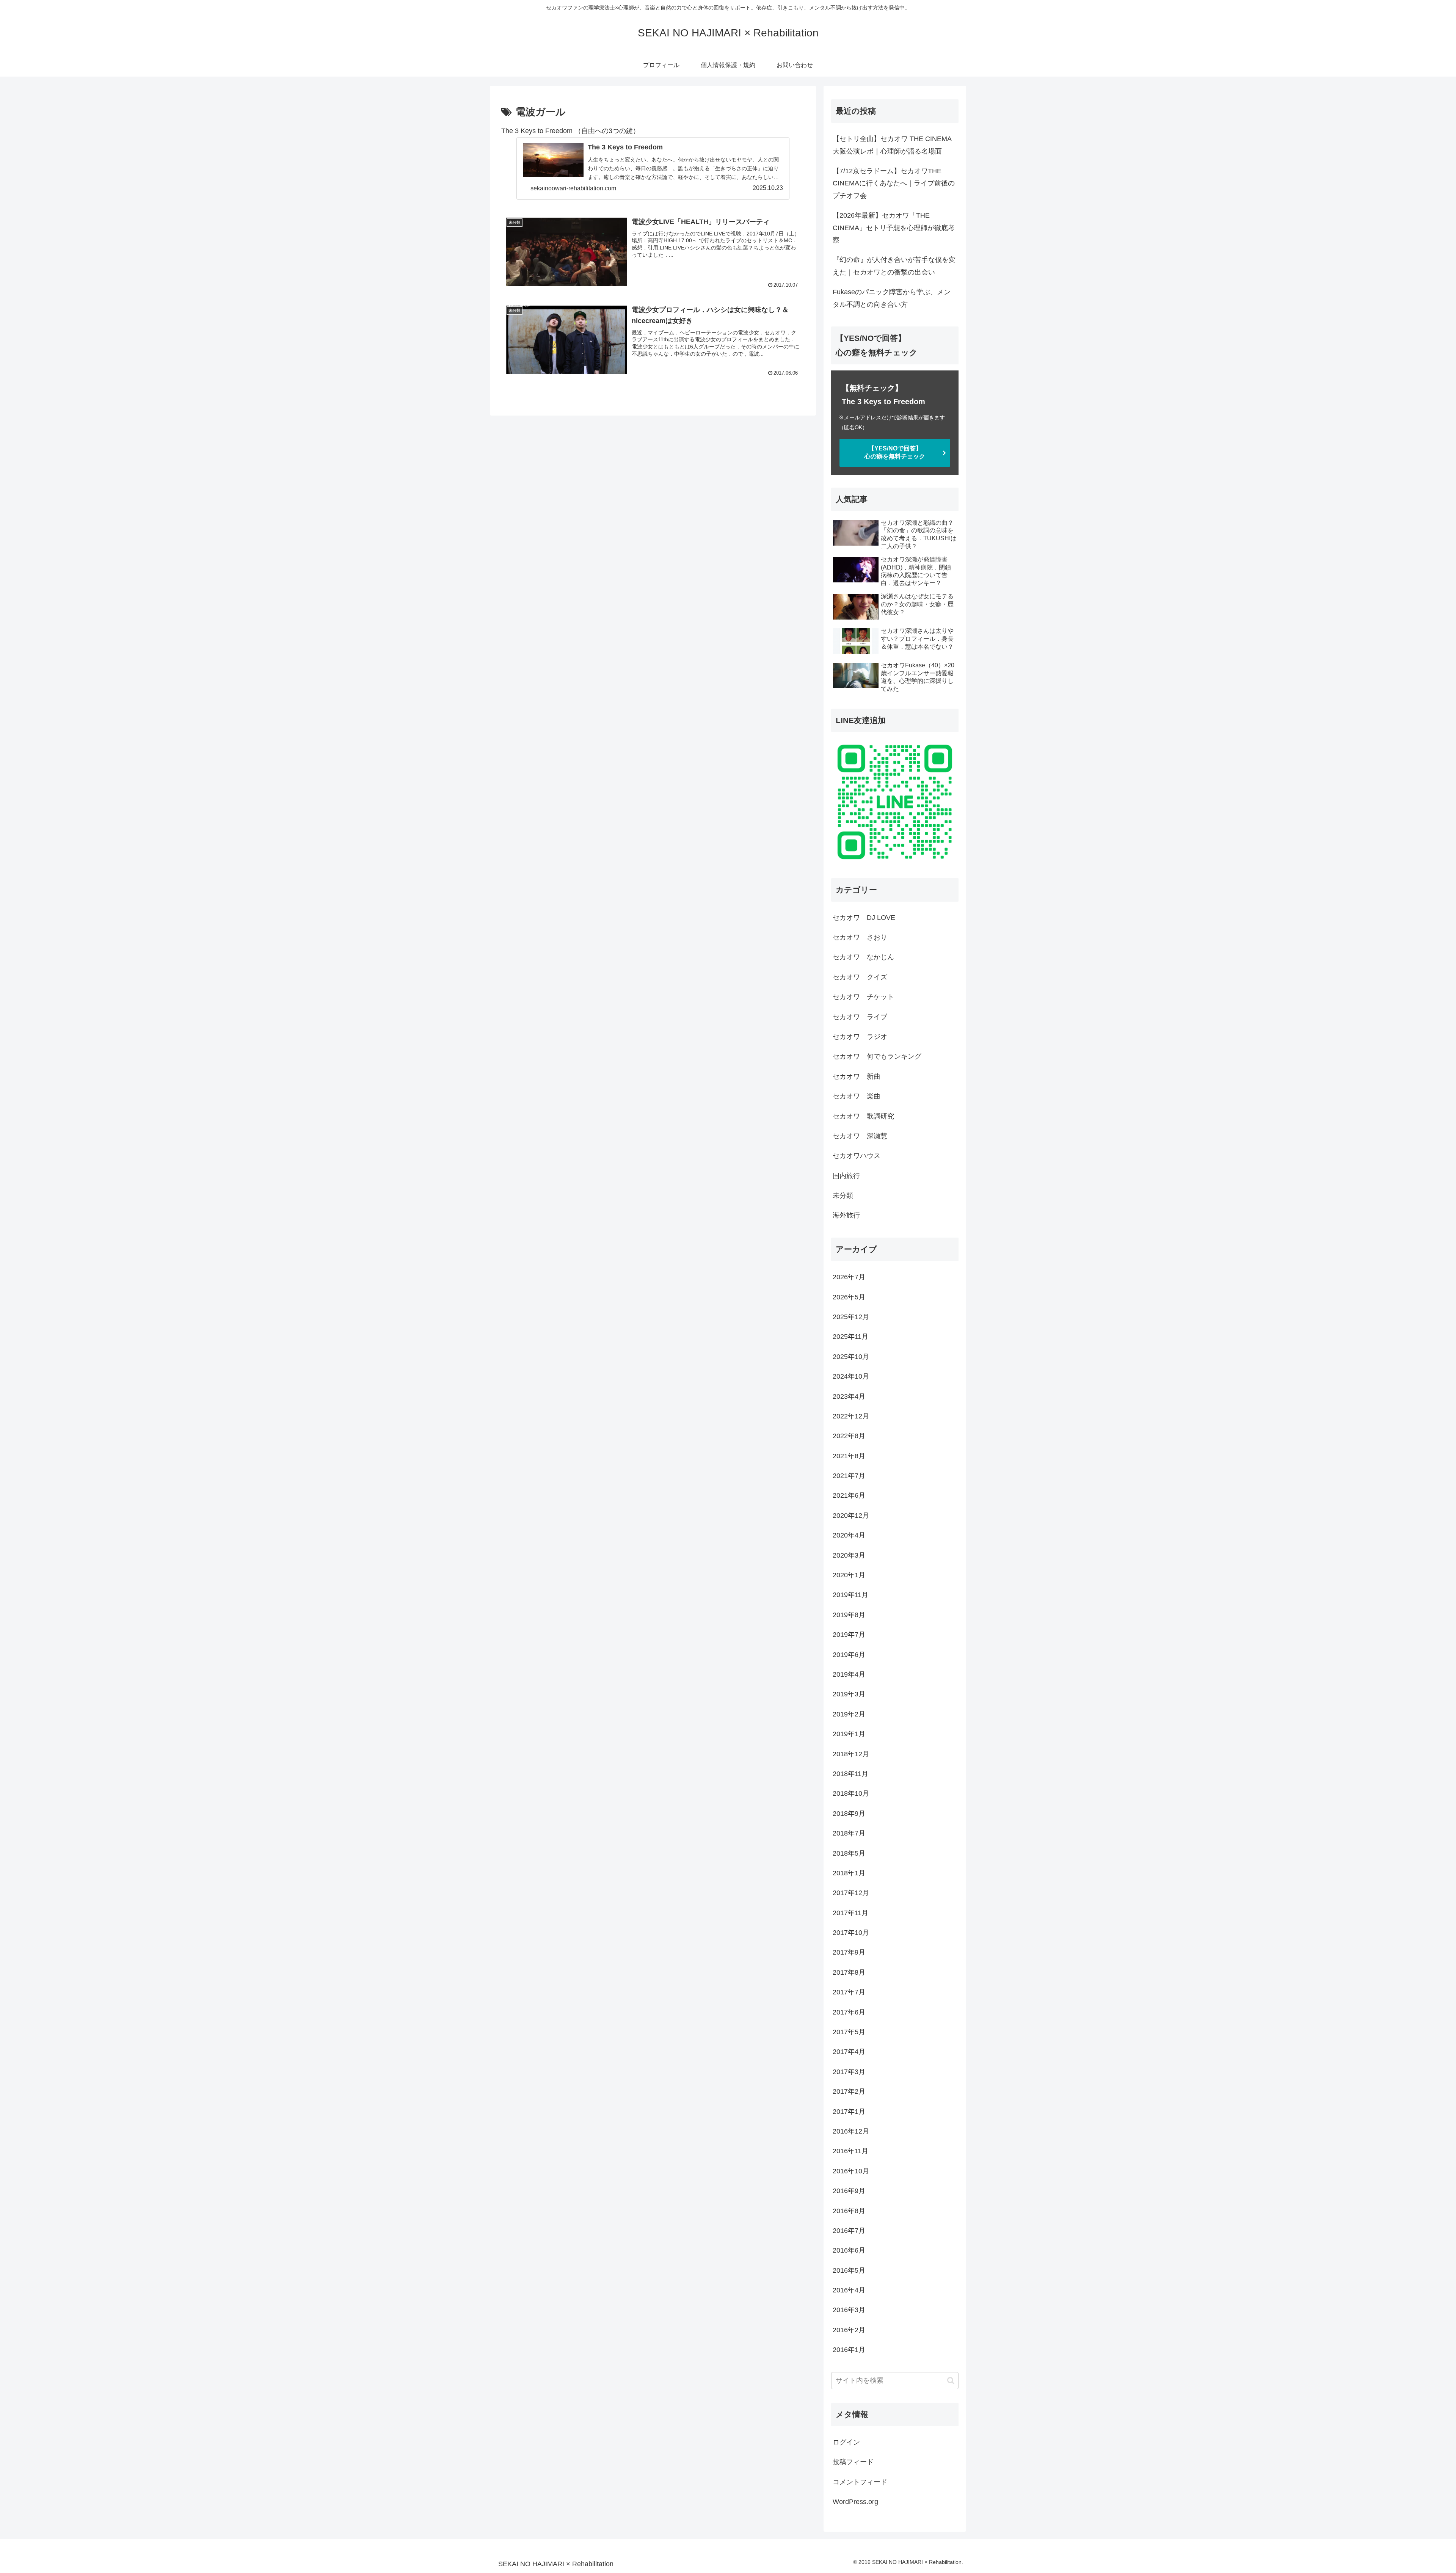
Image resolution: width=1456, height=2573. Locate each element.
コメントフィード (860, 2482)
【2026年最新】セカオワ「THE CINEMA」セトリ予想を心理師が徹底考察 (894, 228)
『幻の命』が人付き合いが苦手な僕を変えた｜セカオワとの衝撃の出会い (894, 266)
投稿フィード (853, 2462)
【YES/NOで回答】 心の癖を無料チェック (908, 452)
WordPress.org (855, 2502)
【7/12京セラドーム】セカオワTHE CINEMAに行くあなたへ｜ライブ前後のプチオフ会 (894, 183)
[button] (951, 2381)
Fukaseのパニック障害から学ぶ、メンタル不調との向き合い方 (892, 298)
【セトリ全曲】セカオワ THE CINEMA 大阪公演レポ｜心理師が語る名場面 (892, 145)
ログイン (846, 2442)
